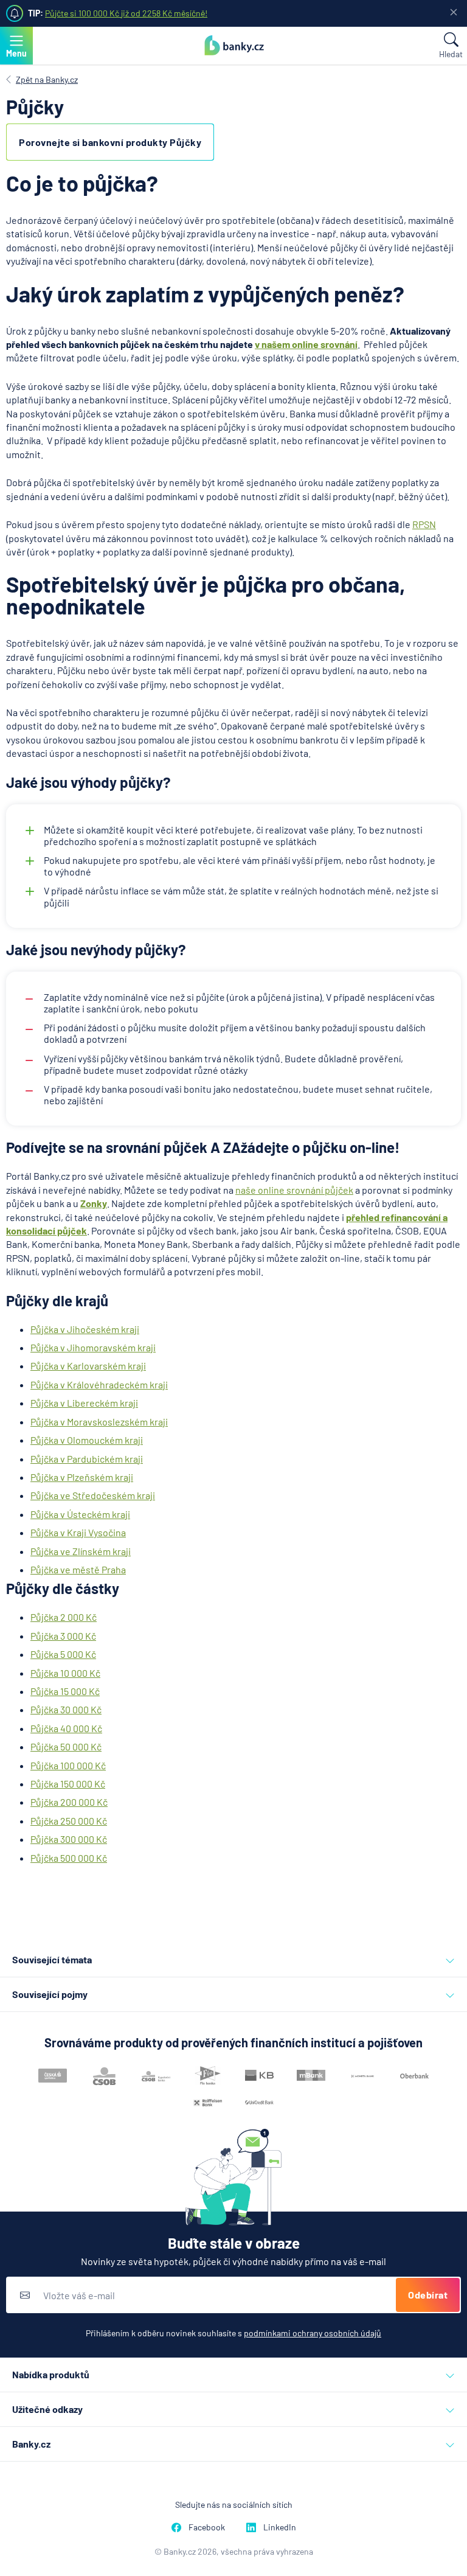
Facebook (207, 2527)
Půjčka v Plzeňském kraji (82, 1477)
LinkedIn (280, 2527)
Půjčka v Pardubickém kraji (87, 1459)
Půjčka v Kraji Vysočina (78, 1532)
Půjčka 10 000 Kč (65, 1673)
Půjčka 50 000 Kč (66, 1746)
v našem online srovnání (306, 344)
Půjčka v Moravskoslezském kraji (99, 1422)
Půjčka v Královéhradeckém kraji (99, 1384)
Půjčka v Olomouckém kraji (87, 1440)
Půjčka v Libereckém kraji (84, 1403)
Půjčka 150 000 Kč (68, 1784)
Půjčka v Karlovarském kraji (88, 1366)
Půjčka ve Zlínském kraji (81, 1551)
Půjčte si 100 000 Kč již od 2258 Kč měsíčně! (126, 13)
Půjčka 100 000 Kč (68, 1765)
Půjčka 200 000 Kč (69, 1802)
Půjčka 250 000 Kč (69, 1821)
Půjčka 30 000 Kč (66, 1709)
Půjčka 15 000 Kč (65, 1691)
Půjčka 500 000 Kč (69, 1858)
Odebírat (428, 2295)
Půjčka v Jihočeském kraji (85, 1329)
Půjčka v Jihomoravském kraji (93, 1347)
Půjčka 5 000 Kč (63, 1654)
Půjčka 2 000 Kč (64, 1617)
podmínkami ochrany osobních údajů (313, 2333)
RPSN (424, 524)
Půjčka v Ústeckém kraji (80, 1514)
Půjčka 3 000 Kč (63, 1636)
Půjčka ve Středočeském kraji (93, 1495)
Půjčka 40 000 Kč (66, 1728)
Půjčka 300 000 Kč (69, 1839)
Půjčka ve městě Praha (78, 1569)
